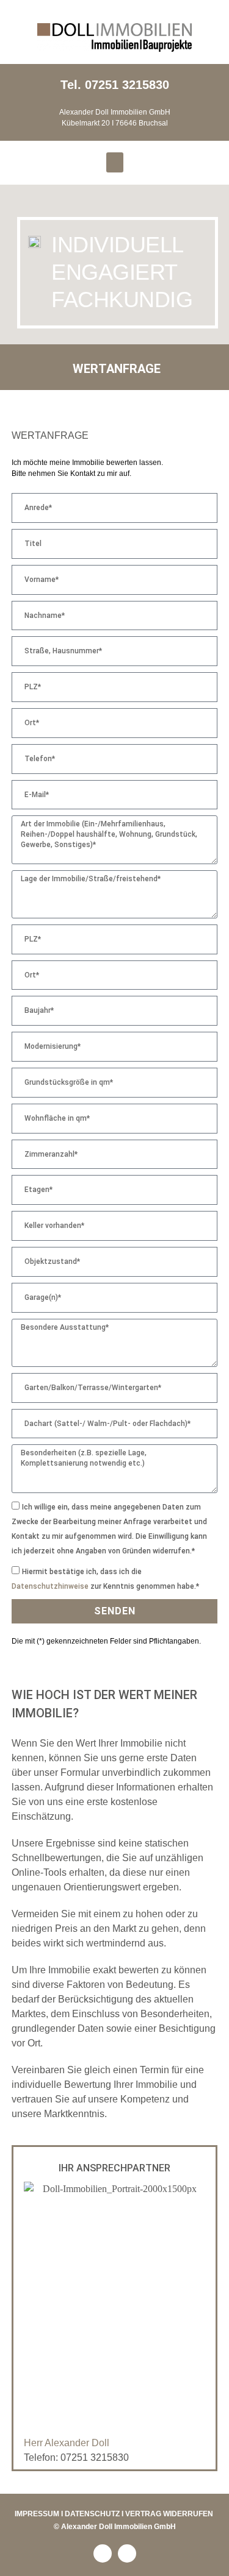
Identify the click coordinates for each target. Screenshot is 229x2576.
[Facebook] (103, 2553)
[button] (115, 162)
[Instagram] (127, 2553)
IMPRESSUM (37, 2514)
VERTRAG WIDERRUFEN (169, 2514)
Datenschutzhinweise (50, 1586)
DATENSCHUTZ (92, 2514)
